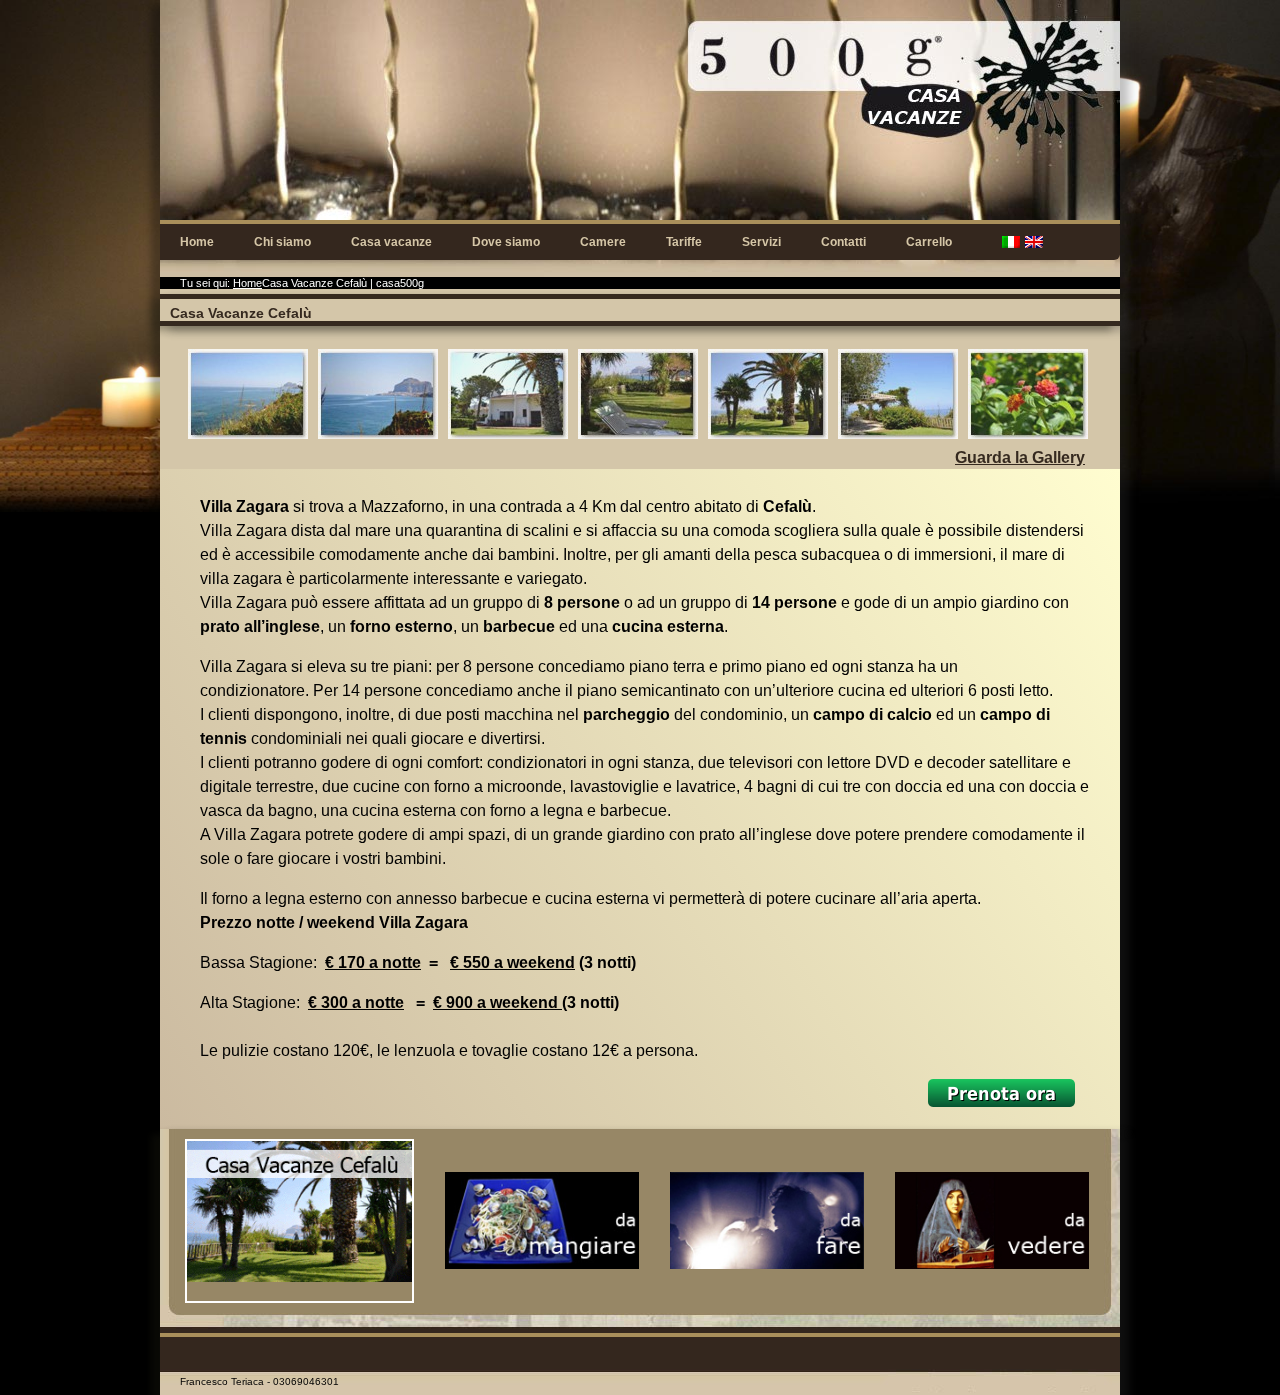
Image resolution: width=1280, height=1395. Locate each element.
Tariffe (684, 242)
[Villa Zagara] (483, 384)
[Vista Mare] (223, 384)
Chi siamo (282, 242)
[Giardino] (1003, 384)
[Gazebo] (873, 384)
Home (197, 242)
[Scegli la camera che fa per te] (1001, 1096)
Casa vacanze (391, 242)
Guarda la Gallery (1020, 457)
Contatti (843, 242)
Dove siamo (506, 242)
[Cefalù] (353, 384)
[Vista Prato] (613, 384)
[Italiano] (1011, 242)
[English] (1034, 242)
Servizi (761, 242)
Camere (603, 242)
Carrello (929, 242)
